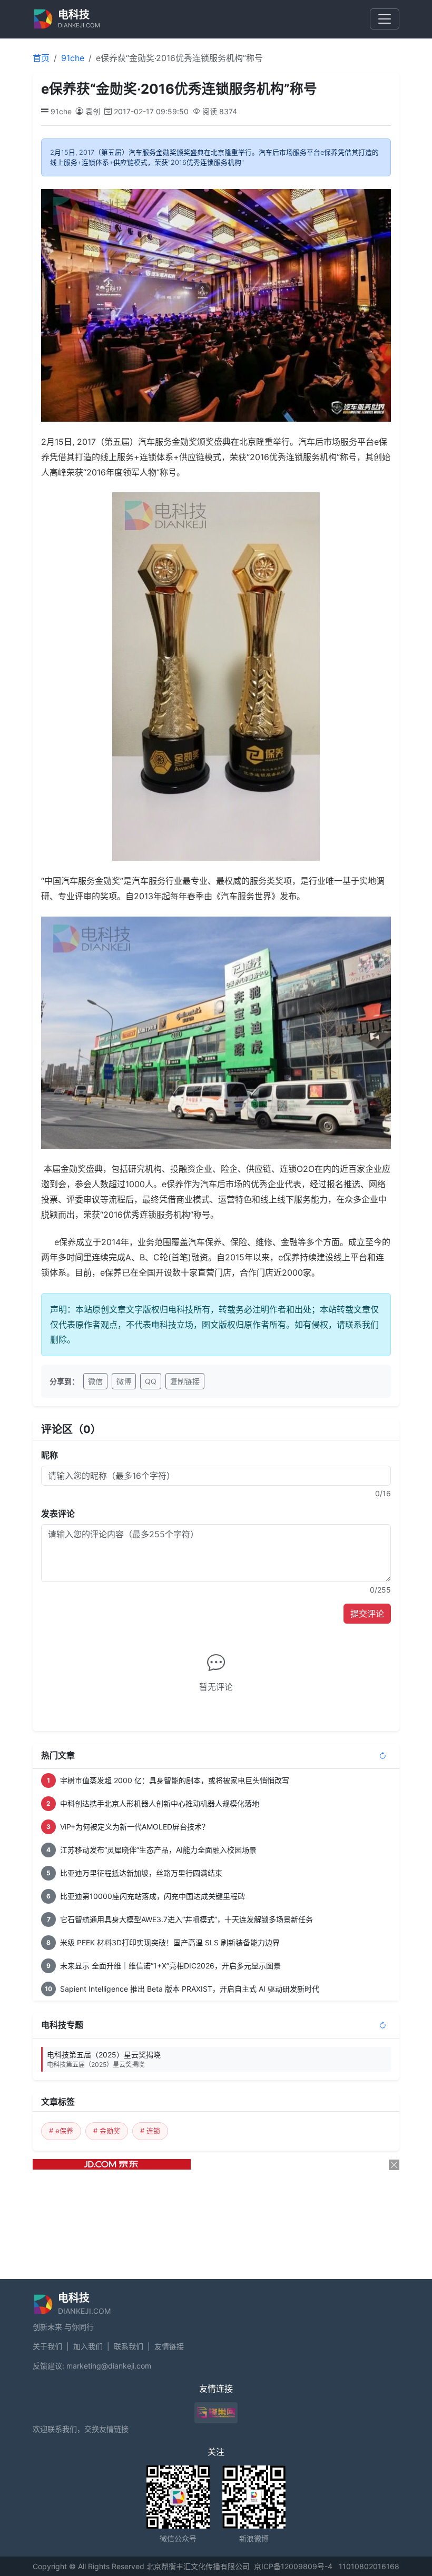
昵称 (50, 1455)
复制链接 (185, 1381)
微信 (95, 1381)
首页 (41, 58)
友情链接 (169, 2346)
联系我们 (129, 2346)
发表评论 (58, 1514)
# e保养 (61, 2131)
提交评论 (367, 1614)
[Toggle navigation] (385, 19)
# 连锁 (150, 2131)
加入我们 (88, 2346)
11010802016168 (369, 2566)
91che (73, 58)
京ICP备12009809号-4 (293, 2566)
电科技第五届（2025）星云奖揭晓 (104, 2059)
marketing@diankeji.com (109, 2366)
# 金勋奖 (107, 2131)
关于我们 (47, 2346)
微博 (124, 1381)
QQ (151, 1381)
